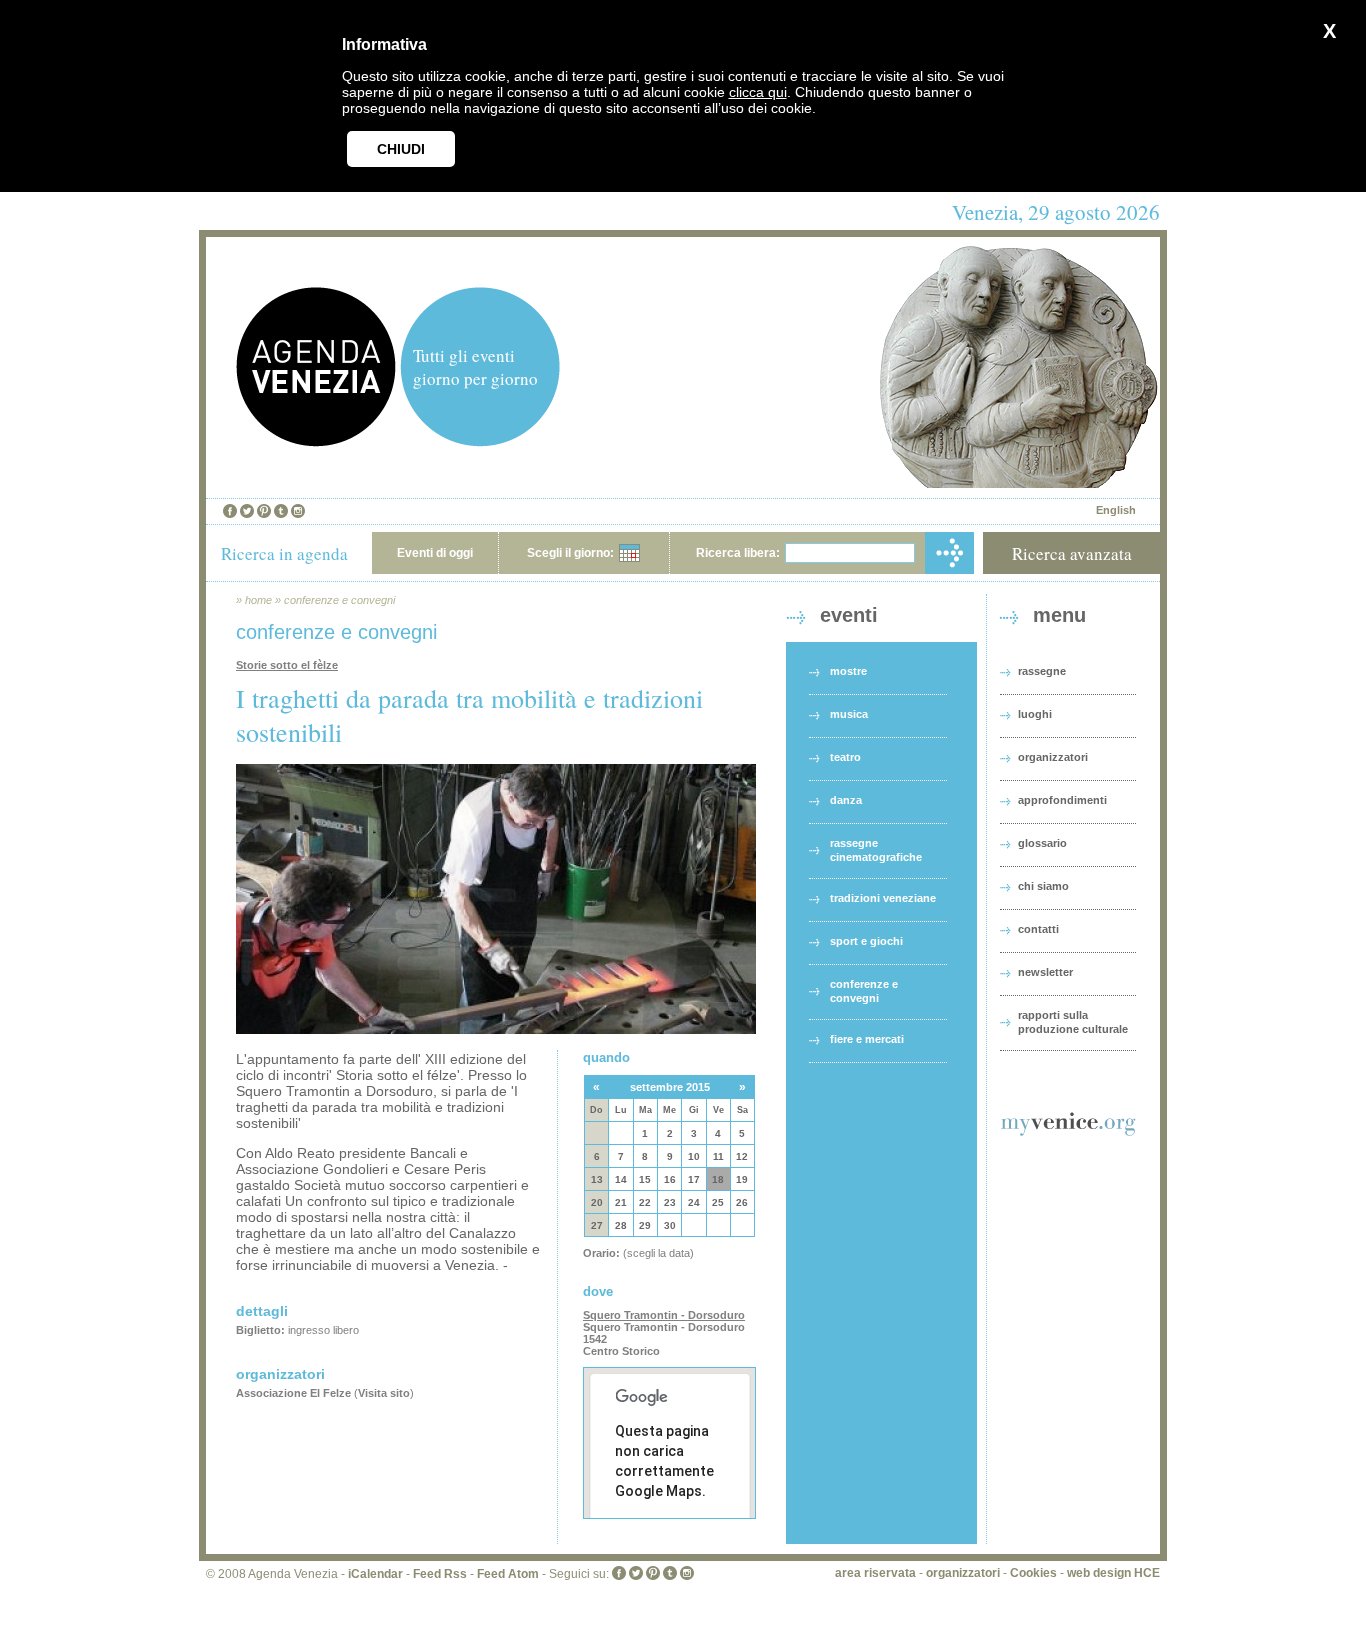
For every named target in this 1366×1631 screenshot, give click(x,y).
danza (846, 800)
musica (849, 714)
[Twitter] (247, 511)
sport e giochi (866, 941)
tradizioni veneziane (883, 898)
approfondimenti (1062, 800)
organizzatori (1053, 757)
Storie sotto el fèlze (287, 665)
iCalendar (375, 1574)
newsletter (1045, 972)
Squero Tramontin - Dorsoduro (664, 1315)
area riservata (875, 1573)
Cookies (1033, 1573)
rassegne (1042, 671)
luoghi (1035, 714)
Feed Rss (440, 1574)
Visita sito (384, 1393)
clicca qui (758, 92)
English (1116, 510)
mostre (848, 671)
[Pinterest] (264, 511)
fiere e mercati (867, 1039)
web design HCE (1113, 1573)
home (258, 600)
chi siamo (1043, 886)
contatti (1038, 929)
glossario (1042, 843)
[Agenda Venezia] (316, 441)
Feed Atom (508, 1574)
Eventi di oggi (435, 553)
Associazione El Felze (293, 1393)
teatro (845, 757)
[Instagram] (298, 511)
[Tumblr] (281, 511)
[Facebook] (230, 511)
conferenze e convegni (339, 600)
